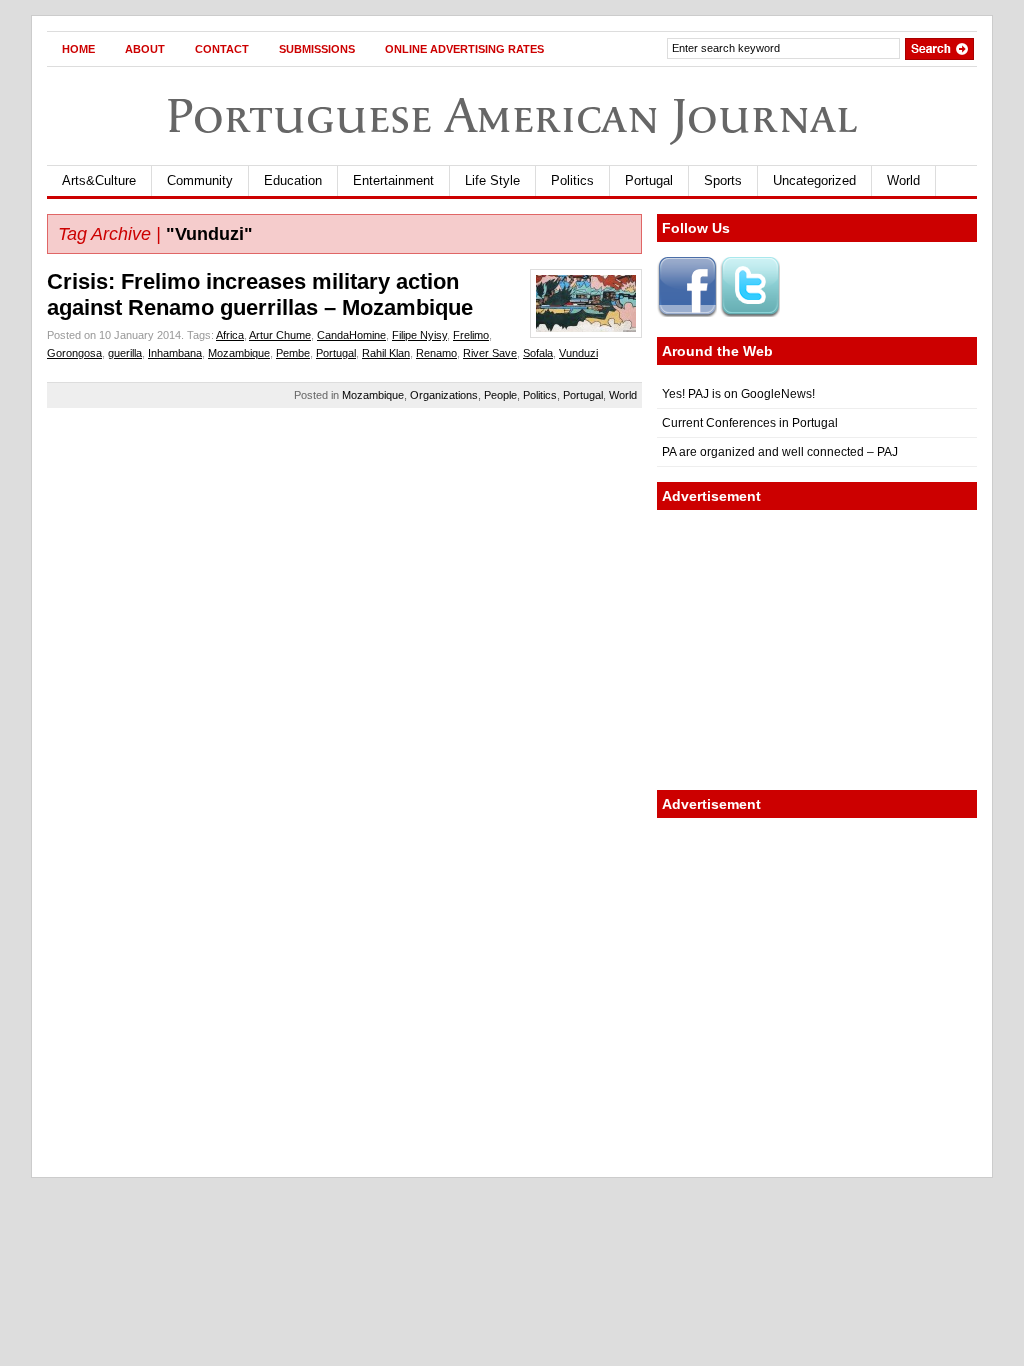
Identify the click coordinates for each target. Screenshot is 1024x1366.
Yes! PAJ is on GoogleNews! (738, 394)
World (903, 180)
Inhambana (175, 353)
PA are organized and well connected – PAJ (780, 452)
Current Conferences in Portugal (750, 423)
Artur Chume (280, 335)
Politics (572, 180)
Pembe (293, 353)
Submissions (317, 49)
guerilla (125, 353)
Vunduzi (578, 353)
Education (293, 180)
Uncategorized (814, 180)
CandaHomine (351, 335)
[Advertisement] (817, 650)
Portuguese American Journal (512, 115)
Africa (230, 335)
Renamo (436, 353)
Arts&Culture (99, 180)
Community (200, 180)
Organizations (444, 395)
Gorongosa (74, 353)
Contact (222, 49)
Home (78, 49)
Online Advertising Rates (464, 49)
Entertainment (393, 180)
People (500, 395)
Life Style (492, 180)
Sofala (538, 353)
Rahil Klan (386, 353)
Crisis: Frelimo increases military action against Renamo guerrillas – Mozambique (260, 294)
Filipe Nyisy (419, 335)
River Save (490, 353)
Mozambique (239, 353)
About (145, 49)
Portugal (649, 180)
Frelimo (471, 335)
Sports (723, 180)
